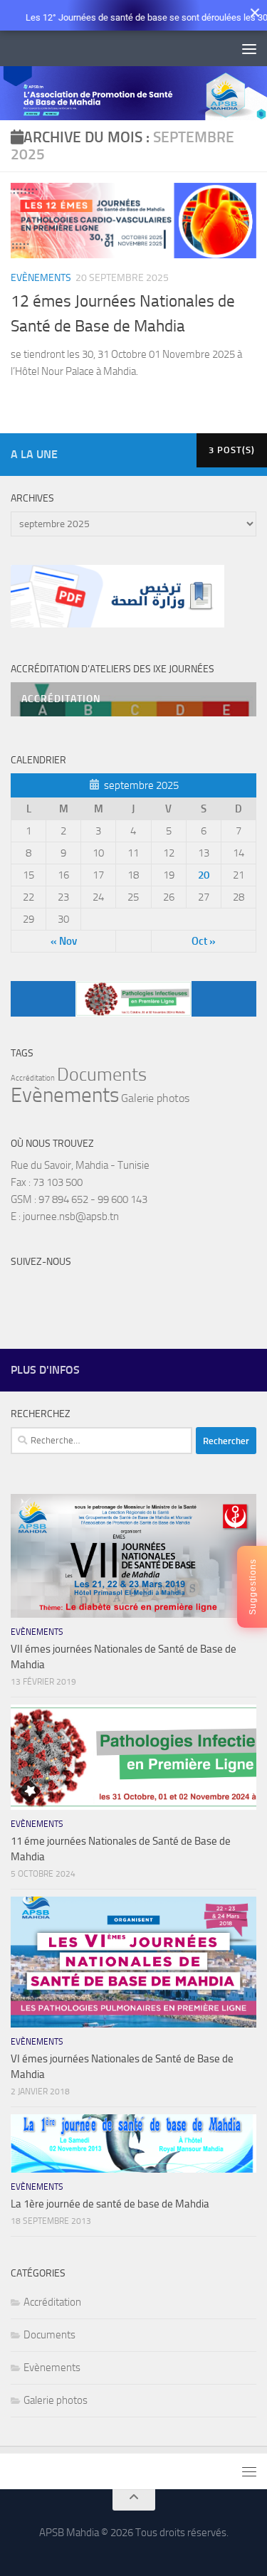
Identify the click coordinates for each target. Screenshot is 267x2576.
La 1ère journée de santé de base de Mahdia (110, 2204)
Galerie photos (155, 1098)
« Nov (64, 941)
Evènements (41, 278)
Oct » (204, 941)
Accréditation (33, 1078)
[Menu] (249, 48)
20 (204, 875)
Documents (102, 1075)
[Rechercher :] (101, 1441)
